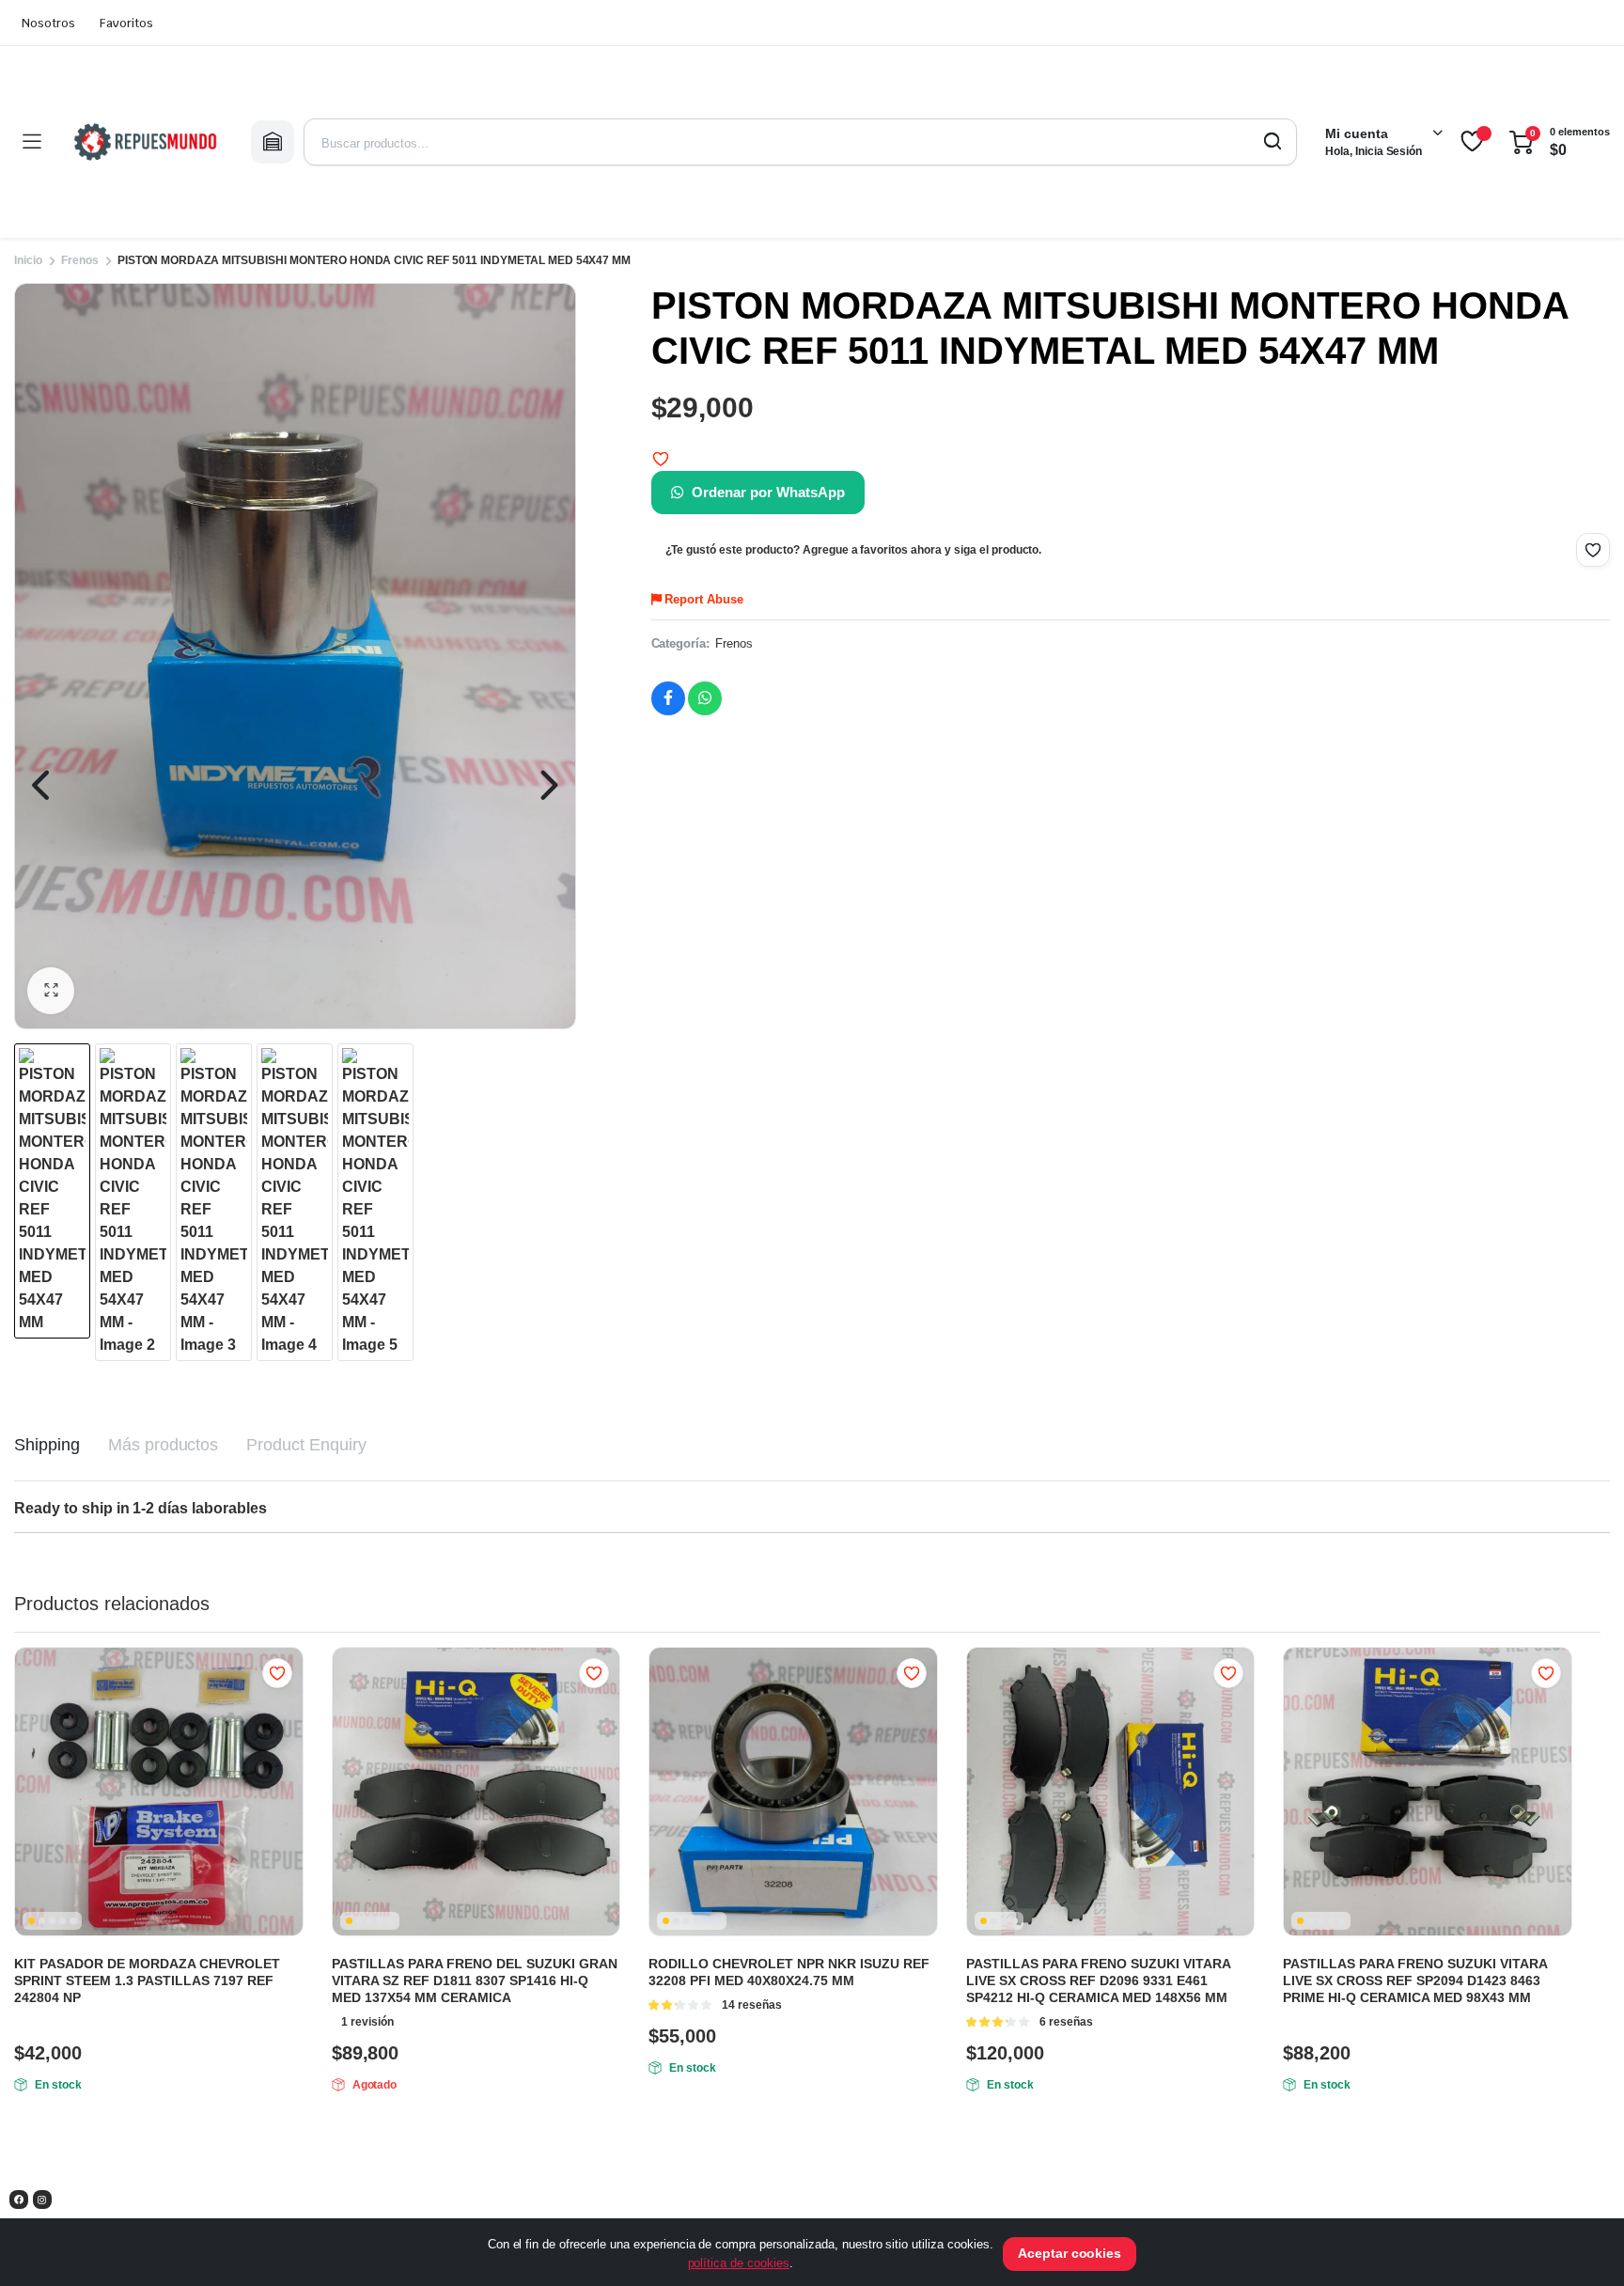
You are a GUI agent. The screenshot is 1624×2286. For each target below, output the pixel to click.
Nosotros (48, 23)
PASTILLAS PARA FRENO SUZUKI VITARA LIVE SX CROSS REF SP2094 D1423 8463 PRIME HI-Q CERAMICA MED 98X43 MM (1415, 1981)
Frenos (80, 260)
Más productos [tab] (164, 1445)
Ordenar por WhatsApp (768, 492)
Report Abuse (702, 599)
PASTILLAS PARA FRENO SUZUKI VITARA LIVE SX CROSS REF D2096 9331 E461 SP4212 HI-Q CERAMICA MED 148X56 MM (1098, 1981)
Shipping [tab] (47, 1445)
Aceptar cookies (1070, 2253)
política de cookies (739, 2263)
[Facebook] (19, 2200)
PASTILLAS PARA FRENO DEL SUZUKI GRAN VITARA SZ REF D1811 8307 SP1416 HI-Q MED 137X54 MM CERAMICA (475, 1981)
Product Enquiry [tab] (306, 1445)
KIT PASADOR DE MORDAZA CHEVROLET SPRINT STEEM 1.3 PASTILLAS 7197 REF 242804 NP (147, 1981)
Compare (287, 1710)
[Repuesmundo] (146, 142)
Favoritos (126, 23)
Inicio (28, 260)
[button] (51, 991)
